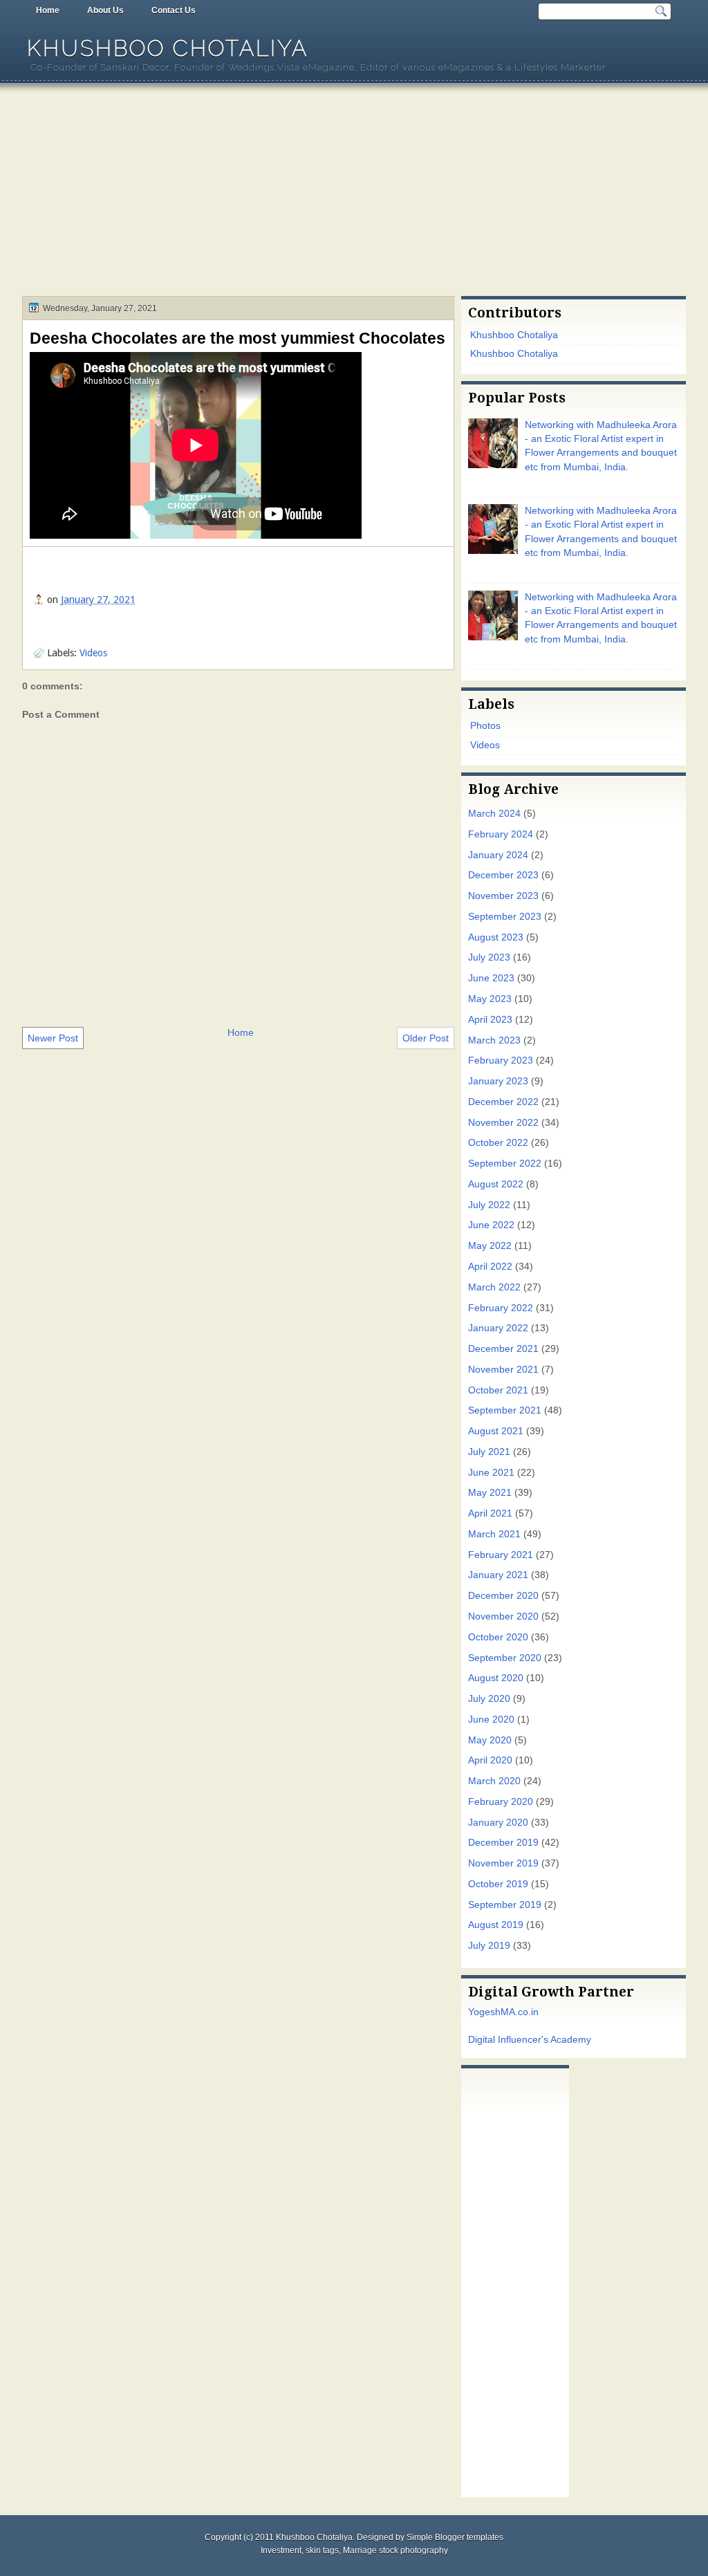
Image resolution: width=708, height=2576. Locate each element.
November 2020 (503, 1616)
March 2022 (494, 1287)
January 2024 (498, 855)
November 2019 (503, 1863)
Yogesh (484, 2012)
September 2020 (505, 1658)
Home (48, 10)
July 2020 (489, 1699)
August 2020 (496, 1678)
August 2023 (496, 937)
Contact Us (174, 10)
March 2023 (494, 1040)
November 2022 (503, 1123)
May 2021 (490, 1493)
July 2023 (489, 957)
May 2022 (490, 1246)
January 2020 (498, 1823)
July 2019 (489, 1946)
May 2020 (490, 1740)
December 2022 (503, 1102)
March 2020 (494, 1781)
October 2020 (498, 1637)
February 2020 (501, 1802)
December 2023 (503, 875)
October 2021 (498, 1390)
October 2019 (498, 1884)
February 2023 (501, 1060)
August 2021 (496, 1431)
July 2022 (489, 1205)
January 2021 (498, 1575)
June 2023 (491, 978)
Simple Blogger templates (455, 2537)
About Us (105, 10)
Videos (93, 653)
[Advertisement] (354, 192)
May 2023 (490, 999)
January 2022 (498, 1328)
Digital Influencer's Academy (530, 2040)
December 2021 (503, 1349)
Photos (485, 726)
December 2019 (503, 1843)
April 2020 (490, 1760)
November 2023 (503, 896)
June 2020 (491, 1720)
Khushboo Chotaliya (168, 48)
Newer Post (53, 1038)
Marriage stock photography (395, 2550)
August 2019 (496, 1925)
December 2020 (503, 1596)
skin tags (322, 2550)
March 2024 (494, 814)
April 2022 (490, 1267)
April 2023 (490, 1020)
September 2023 (505, 917)
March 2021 (494, 1534)
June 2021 (491, 1473)
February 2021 (501, 1555)
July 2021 (489, 1452)
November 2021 (503, 1370)
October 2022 (498, 1143)
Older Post (426, 1038)
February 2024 (501, 834)
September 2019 (505, 1905)
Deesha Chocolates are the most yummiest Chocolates (237, 338)
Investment (281, 2550)
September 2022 (505, 1164)
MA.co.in (520, 2012)
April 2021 (490, 1513)
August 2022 (496, 1184)
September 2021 (505, 1410)
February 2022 (501, 1308)
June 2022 (491, 1225)
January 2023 (498, 1081)
